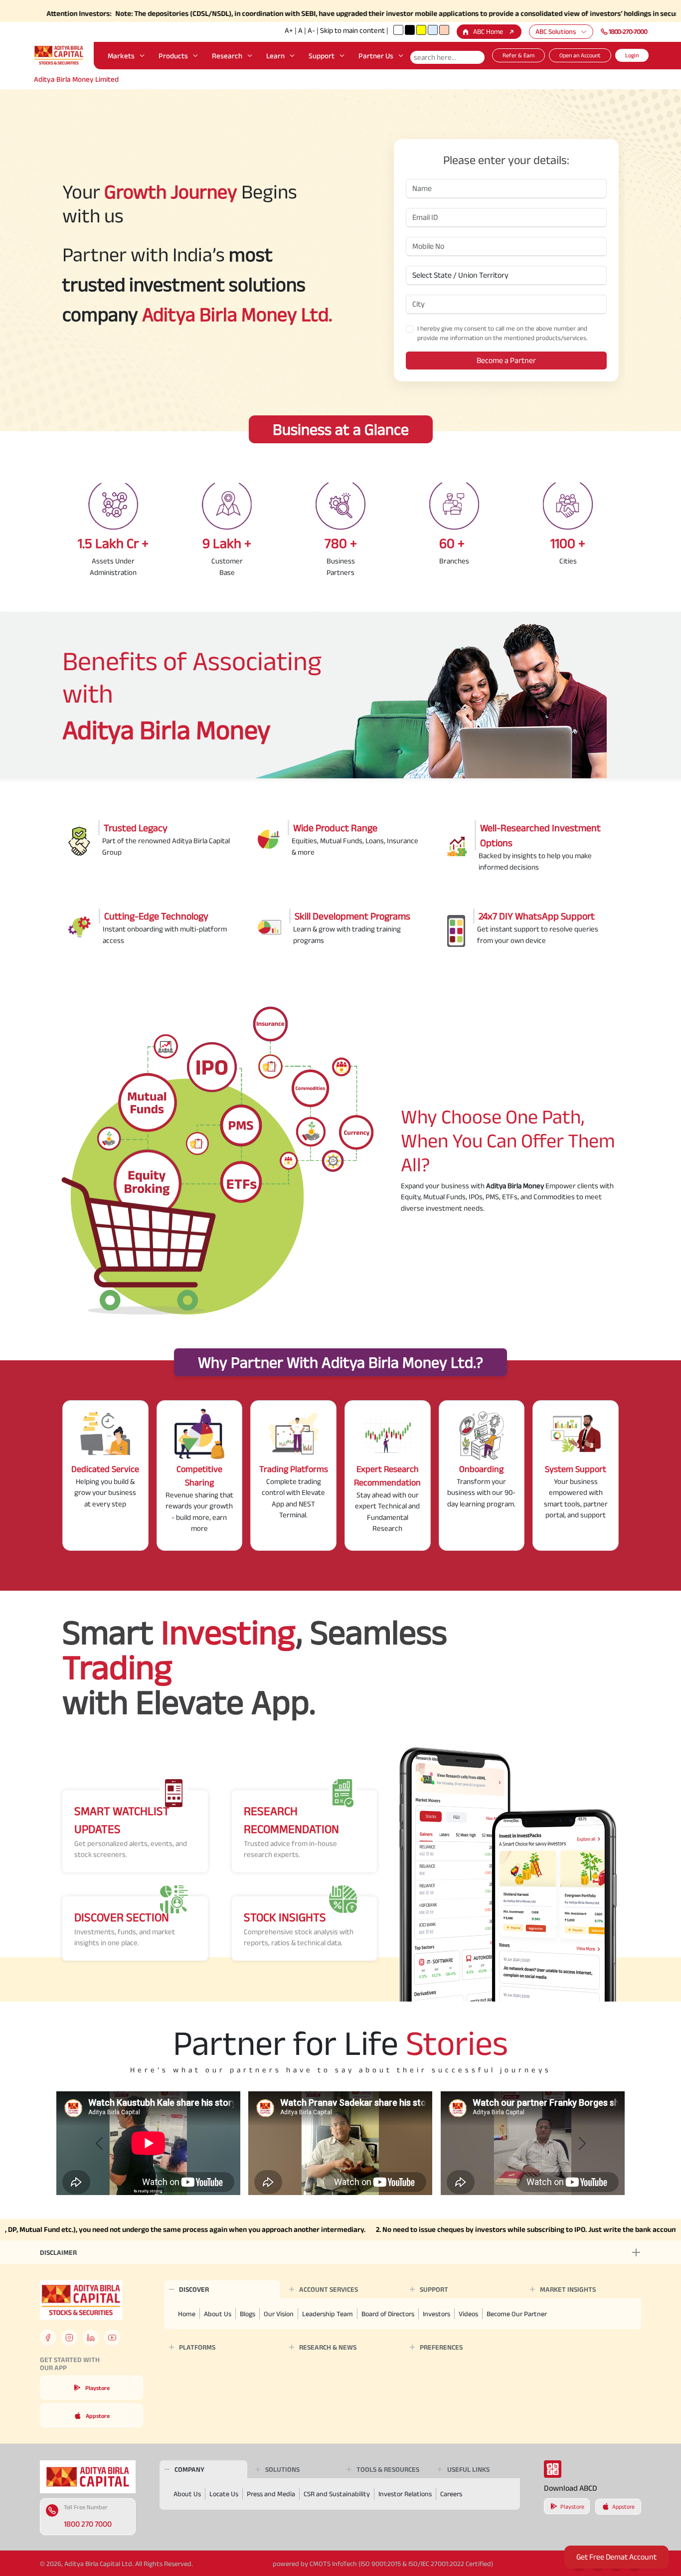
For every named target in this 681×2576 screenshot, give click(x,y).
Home (187, 2314)
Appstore (98, 2416)
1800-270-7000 (628, 31)
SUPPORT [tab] (434, 2289)
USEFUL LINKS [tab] (468, 2469)
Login (632, 55)
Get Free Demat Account (616, 2557)
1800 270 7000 (88, 2524)
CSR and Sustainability (337, 2494)
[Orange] (444, 30)
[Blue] (433, 30)
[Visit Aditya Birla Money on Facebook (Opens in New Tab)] (48, 2338)
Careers (451, 2494)
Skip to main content (352, 30)
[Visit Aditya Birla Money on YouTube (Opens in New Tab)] (112, 2338)
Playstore (97, 2388)
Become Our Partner (517, 2314)
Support (322, 56)
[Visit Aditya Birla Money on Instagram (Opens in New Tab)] (69, 2338)
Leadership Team (328, 2314)
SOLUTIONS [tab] (282, 2469)
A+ (289, 30)
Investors (436, 2314)
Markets (121, 56)
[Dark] (410, 30)
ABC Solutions (556, 31)
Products (173, 56)
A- (311, 30)
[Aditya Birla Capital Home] (88, 2477)
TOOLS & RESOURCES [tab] (388, 2469)
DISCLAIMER (58, 2252)
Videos (468, 2314)
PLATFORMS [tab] (197, 2347)
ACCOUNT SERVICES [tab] (329, 2289)
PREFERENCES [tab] (441, 2347)
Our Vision (279, 2314)
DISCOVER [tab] (194, 2289)
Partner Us (376, 56)
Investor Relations (405, 2494)
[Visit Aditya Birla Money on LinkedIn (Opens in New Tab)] (91, 2338)
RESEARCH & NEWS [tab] (328, 2347)
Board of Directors (388, 2314)
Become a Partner (506, 360)
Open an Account (580, 55)
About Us (218, 2314)
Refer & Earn (518, 55)
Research (227, 56)
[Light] (398, 30)
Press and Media (271, 2494)
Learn (275, 56)
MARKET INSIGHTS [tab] (568, 2289)
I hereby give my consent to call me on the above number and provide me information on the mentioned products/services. (503, 333)
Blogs (248, 2314)
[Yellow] (421, 30)
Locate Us (224, 2494)
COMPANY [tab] (189, 2469)
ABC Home (488, 31)
